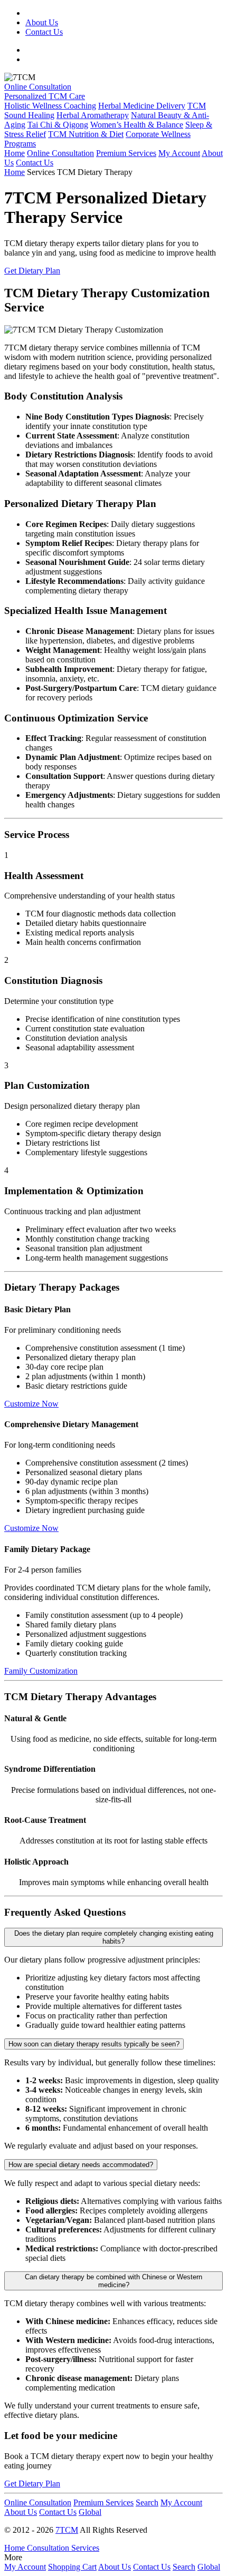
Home (15, 153)
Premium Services (126, 153)
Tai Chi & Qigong (58, 125)
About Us (42, 22)
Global (90, 2512)
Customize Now (31, 1404)
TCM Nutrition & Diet (86, 134)
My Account (179, 153)
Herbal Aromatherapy (93, 115)
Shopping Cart (72, 2567)
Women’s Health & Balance (137, 125)
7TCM (67, 2530)
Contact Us (44, 32)
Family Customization (41, 1671)
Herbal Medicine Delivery (142, 106)
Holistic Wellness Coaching (50, 106)
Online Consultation (38, 87)
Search (147, 2502)
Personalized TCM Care (45, 96)
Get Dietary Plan (32, 271)
